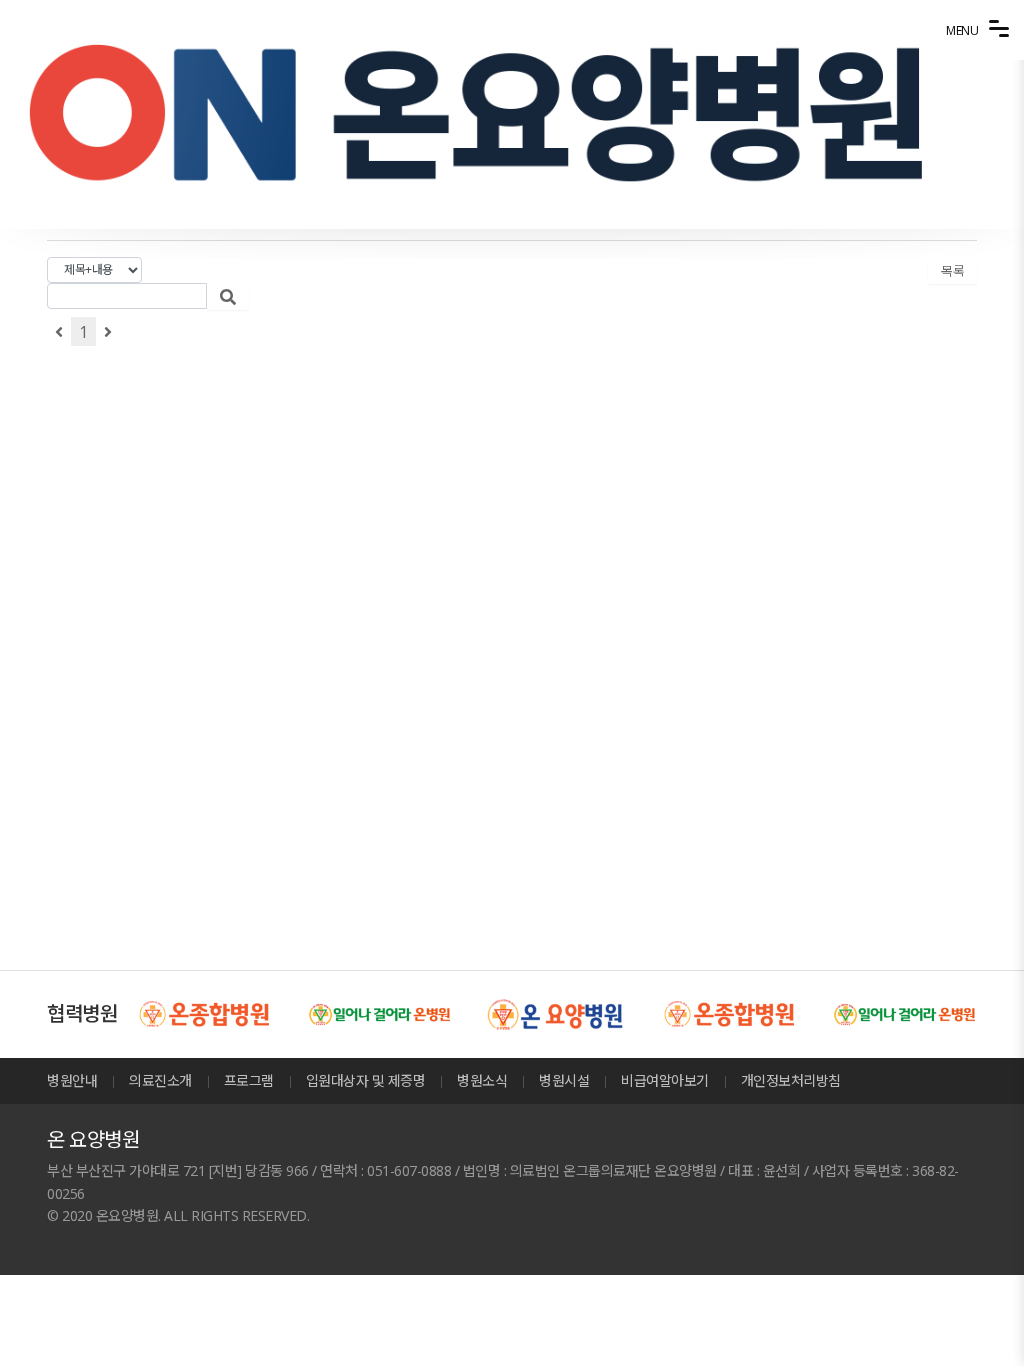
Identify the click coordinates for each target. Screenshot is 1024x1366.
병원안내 (72, 1080)
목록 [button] (952, 271)
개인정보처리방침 (791, 1080)
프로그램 (249, 1080)
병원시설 (564, 1080)
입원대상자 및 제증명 (366, 1080)
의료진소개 (160, 1080)
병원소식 (482, 1080)
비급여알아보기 (665, 1080)
